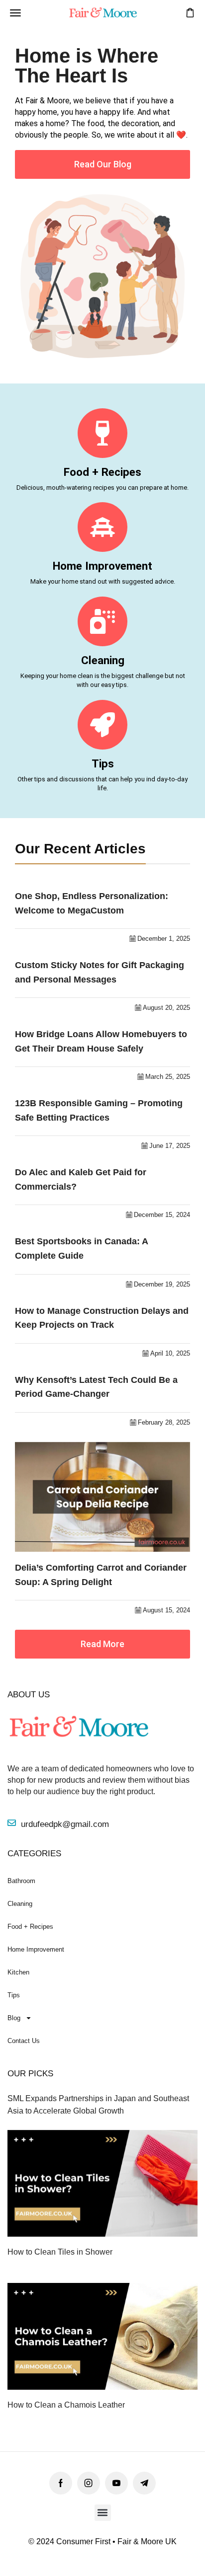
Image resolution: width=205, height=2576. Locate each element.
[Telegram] (144, 2483)
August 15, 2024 (166, 1610)
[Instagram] (89, 2483)
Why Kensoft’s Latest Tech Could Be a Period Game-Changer (96, 1387)
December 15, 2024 (162, 1215)
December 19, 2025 (162, 1284)
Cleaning (103, 660)
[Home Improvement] (102, 527)
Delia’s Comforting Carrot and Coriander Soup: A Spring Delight (101, 1575)
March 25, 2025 (168, 1077)
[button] (15, 13)
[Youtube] (116, 2483)
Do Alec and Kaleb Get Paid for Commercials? (81, 1179)
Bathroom (21, 1881)
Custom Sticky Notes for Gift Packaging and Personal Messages (100, 972)
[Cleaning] (102, 621)
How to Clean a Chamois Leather (66, 2405)
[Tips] (102, 725)
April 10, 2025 (170, 1353)
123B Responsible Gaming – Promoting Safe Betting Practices (99, 1110)
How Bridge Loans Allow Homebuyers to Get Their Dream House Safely (101, 1041)
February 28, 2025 (164, 1422)
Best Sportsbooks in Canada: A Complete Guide (81, 1249)
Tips (103, 763)
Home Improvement (102, 566)
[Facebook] (61, 2483)
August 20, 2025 (166, 1008)
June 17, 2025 (170, 1146)
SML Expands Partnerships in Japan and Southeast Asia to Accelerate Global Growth (98, 2105)
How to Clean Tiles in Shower (60, 2252)
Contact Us (24, 2041)
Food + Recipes (102, 472)
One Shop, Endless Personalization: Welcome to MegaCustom (92, 903)
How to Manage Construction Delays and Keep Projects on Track (102, 1318)
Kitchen (18, 1972)
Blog (14, 2018)
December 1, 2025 (164, 939)
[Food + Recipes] (102, 433)
